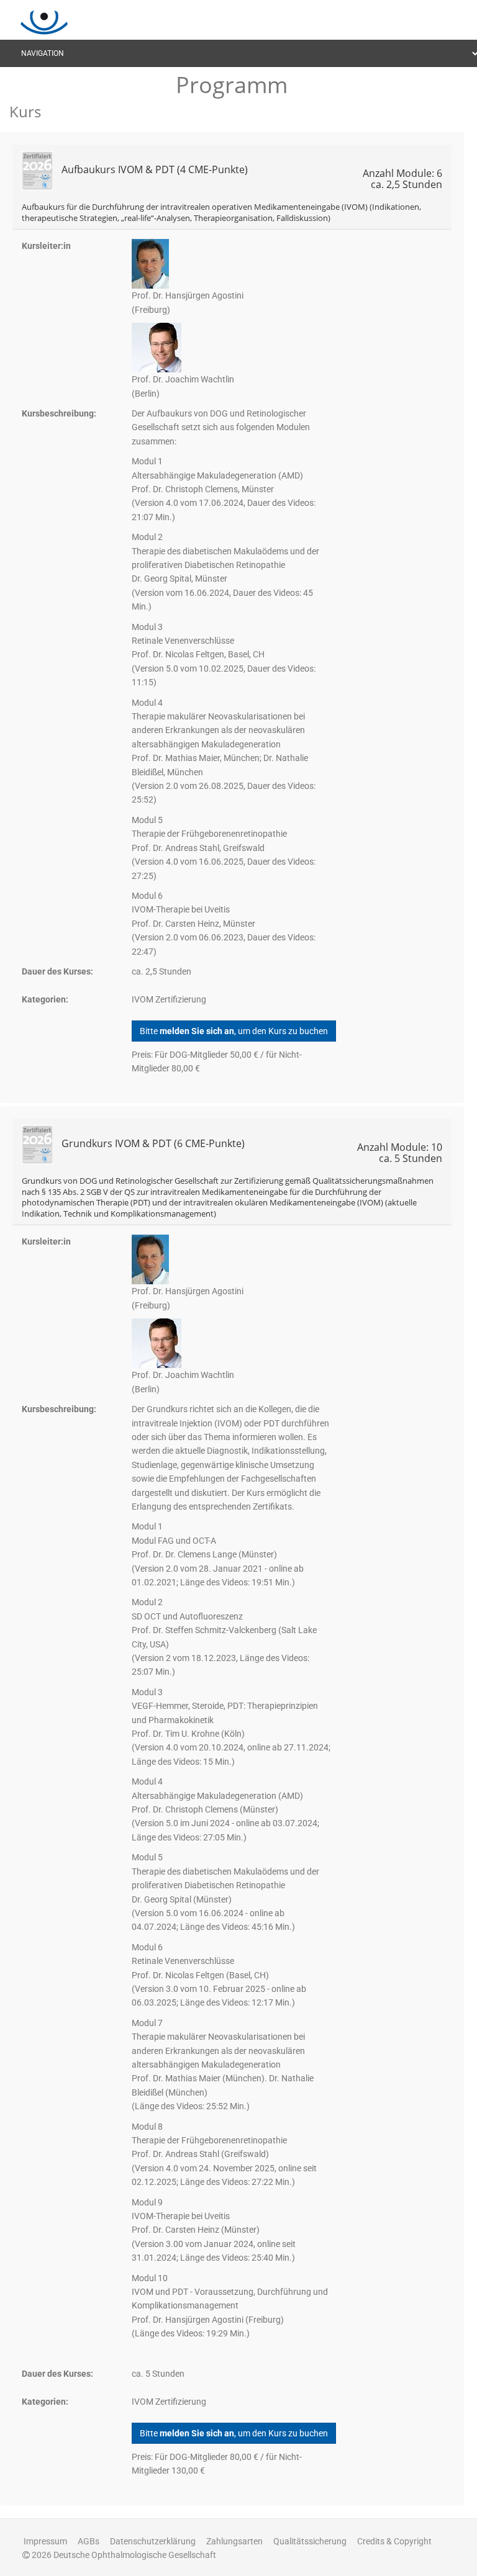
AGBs (89, 2541)
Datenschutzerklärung (153, 2541)
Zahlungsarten (234, 2541)
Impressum (45, 2541)
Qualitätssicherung (310, 2541)
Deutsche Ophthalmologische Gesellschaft (135, 2555)
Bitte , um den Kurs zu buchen (234, 1031)
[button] (232, 187)
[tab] (232, 187)
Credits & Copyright (394, 2541)
